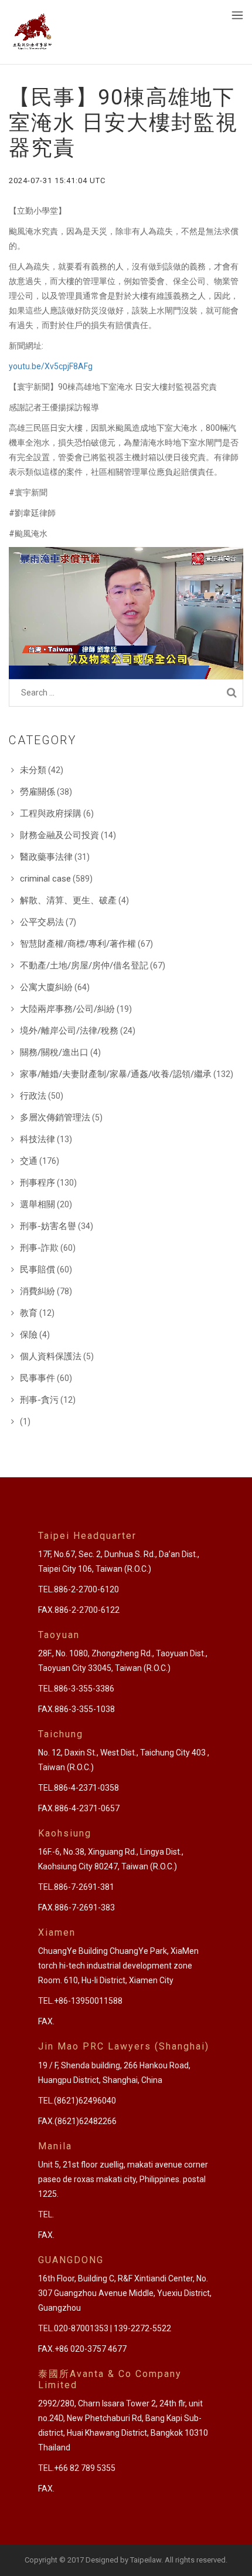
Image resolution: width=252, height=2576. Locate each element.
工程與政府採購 (51, 813)
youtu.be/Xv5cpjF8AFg (51, 366)
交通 (29, 1161)
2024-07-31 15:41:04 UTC (57, 180)
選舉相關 (38, 1204)
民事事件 (38, 1378)
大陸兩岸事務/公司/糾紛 (67, 1009)
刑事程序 (38, 1183)
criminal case (45, 879)
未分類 (33, 770)
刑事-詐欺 (39, 1248)
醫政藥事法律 (46, 857)
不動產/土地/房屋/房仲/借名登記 (84, 965)
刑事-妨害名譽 (48, 1226)
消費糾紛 (38, 1291)
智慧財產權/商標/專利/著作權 (78, 944)
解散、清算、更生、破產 (68, 900)
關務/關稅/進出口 (54, 1052)
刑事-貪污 (39, 1400)
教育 (29, 1313)
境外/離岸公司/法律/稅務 (69, 1031)
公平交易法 (42, 922)
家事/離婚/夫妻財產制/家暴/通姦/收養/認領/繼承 (116, 1074)
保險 (29, 1335)
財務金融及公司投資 (59, 835)
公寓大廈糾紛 (46, 987)
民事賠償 (38, 1270)
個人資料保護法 (51, 1356)
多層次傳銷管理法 (55, 1117)
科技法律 (38, 1139)
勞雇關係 (38, 792)
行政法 (33, 1096)
